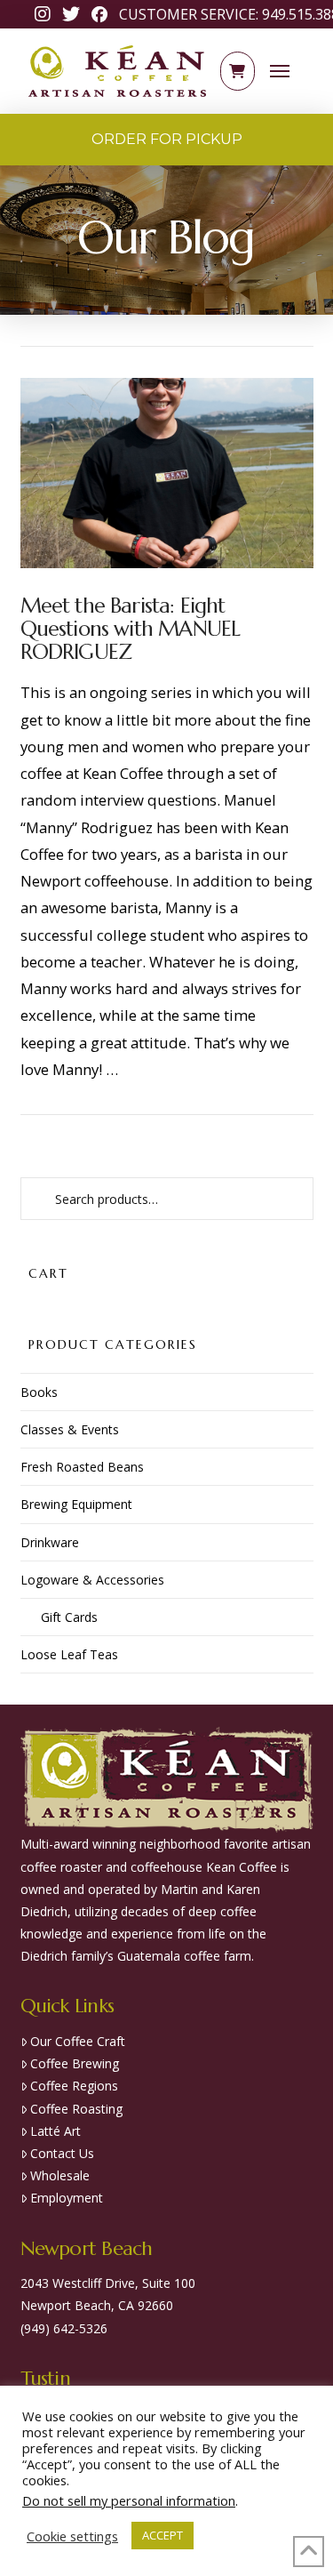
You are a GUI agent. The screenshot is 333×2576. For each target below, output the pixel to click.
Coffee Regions (74, 2086)
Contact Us (62, 2153)
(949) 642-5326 (64, 2328)
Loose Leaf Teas (69, 1654)
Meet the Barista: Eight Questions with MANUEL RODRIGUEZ (131, 629)
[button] (238, 71)
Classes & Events (70, 1429)
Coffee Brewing (75, 2063)
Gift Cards (69, 1617)
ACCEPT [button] (163, 2535)
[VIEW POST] (167, 473)
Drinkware (50, 1542)
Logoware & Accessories (92, 1580)
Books (39, 1392)
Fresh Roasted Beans (82, 1467)
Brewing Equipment (76, 1504)
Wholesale (60, 2175)
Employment (67, 2198)
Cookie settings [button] (72, 2536)
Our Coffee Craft (78, 2041)
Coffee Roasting (76, 2109)
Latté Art (55, 2131)
